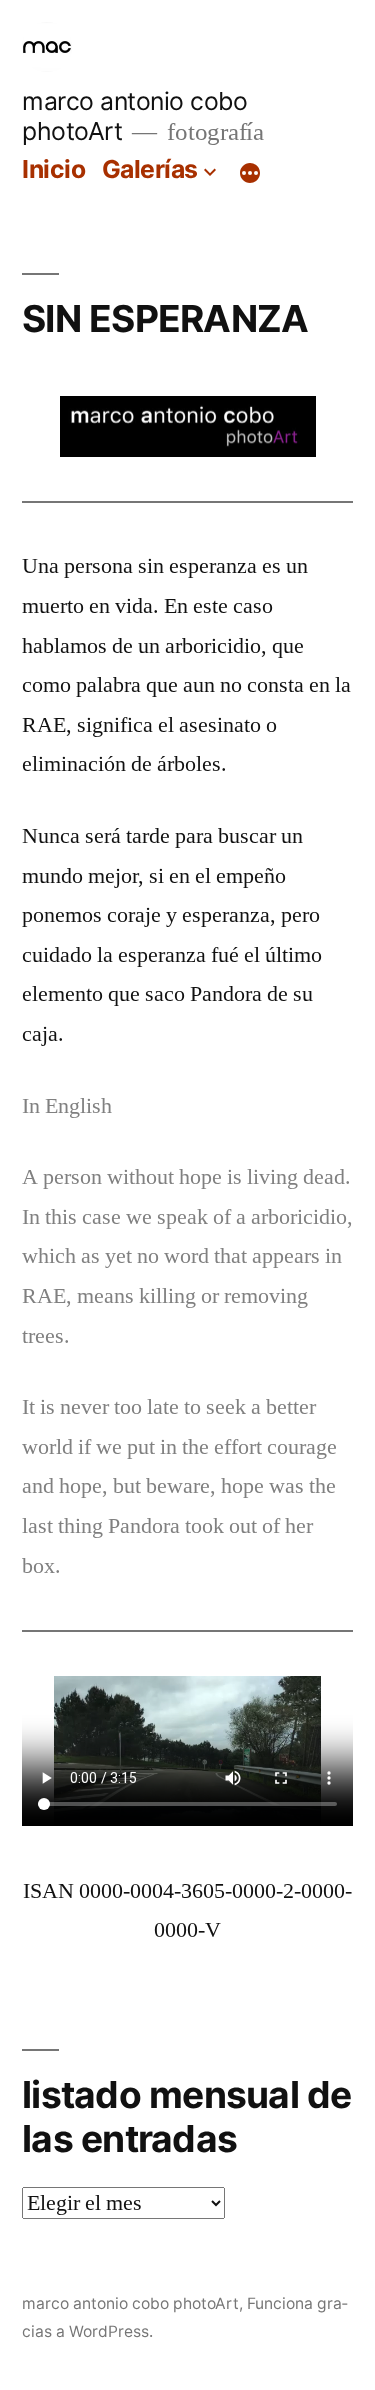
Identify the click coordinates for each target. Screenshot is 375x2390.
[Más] (250, 173)
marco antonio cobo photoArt (130, 2303)
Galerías (150, 169)
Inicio (53, 169)
